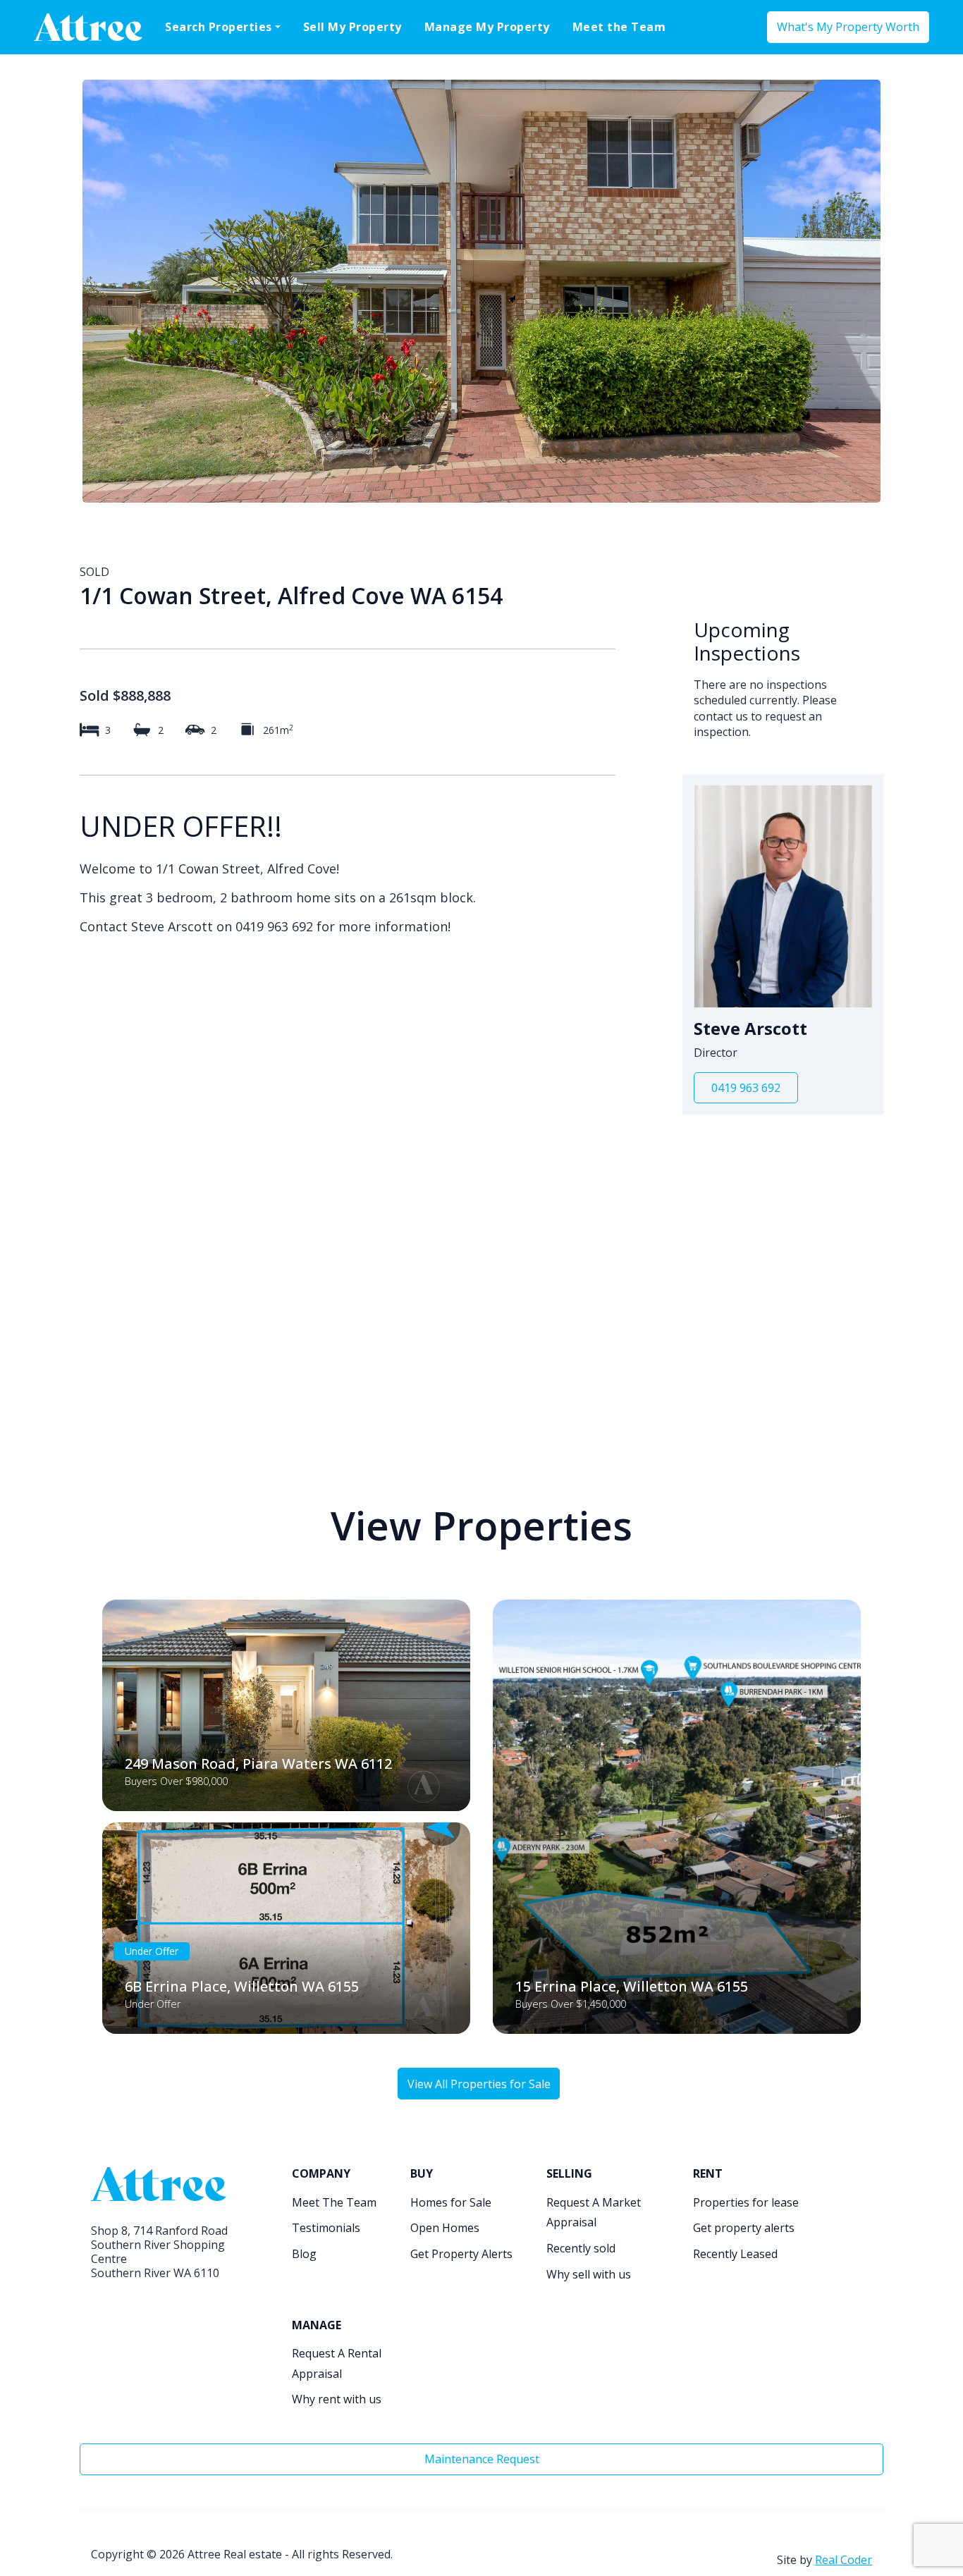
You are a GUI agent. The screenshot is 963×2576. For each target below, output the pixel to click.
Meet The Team (334, 2202)
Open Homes (445, 2228)
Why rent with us (337, 2399)
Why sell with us (589, 2274)
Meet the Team (619, 27)
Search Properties (219, 27)
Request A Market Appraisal (594, 2213)
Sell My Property (352, 27)
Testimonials (326, 2228)
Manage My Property (487, 27)
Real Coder (844, 2560)
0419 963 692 (746, 1088)
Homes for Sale (451, 2202)
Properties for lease (746, 2202)
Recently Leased (735, 2254)
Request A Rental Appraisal (337, 2363)
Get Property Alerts (461, 2254)
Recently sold (581, 2248)
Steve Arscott (750, 1029)
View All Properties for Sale (479, 2084)
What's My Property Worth (848, 27)
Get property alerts (744, 2228)
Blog (304, 2254)
